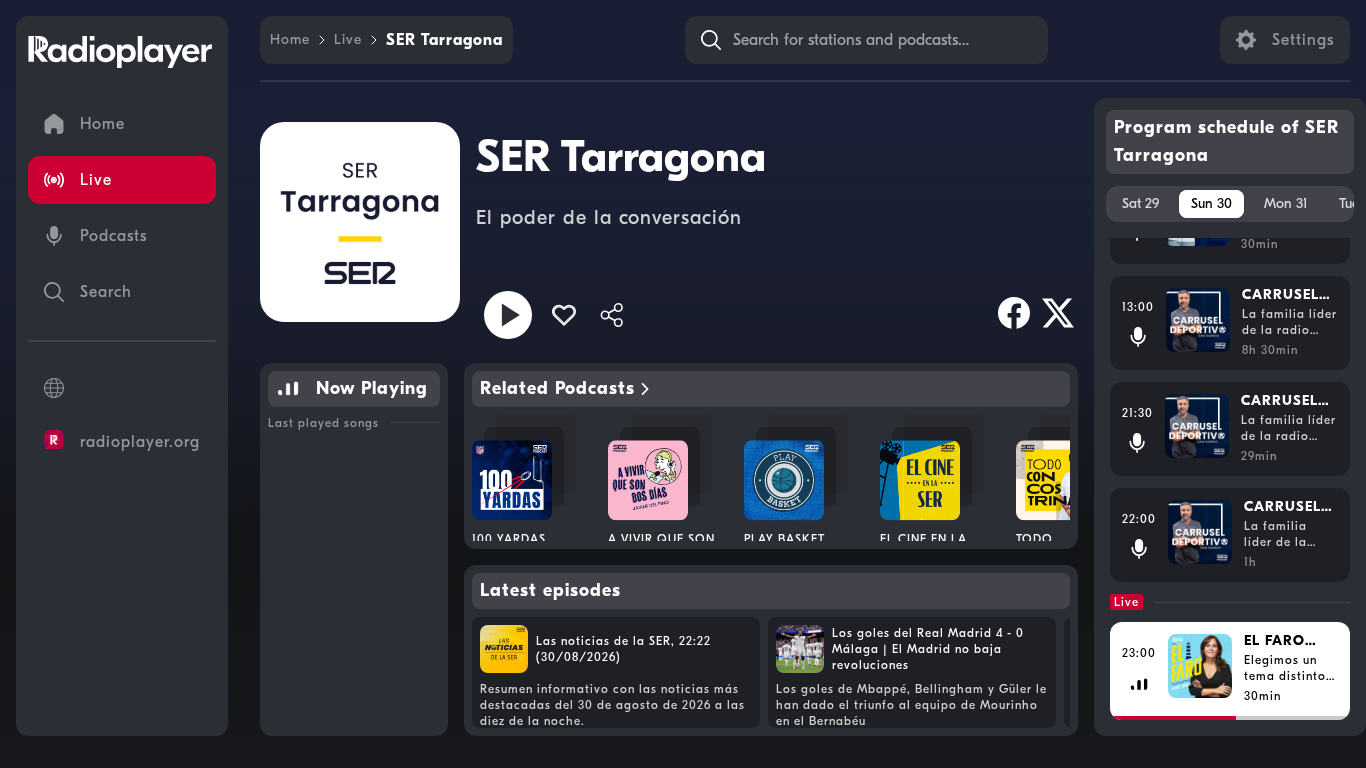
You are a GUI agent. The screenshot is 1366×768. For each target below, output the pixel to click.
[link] (290, 40)
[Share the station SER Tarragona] (612, 315)
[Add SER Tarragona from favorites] (564, 315)
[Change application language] (122, 388)
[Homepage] (120, 52)
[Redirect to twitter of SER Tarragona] (1058, 313)
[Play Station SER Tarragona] (508, 315)
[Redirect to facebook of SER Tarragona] (1014, 313)
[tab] (1140, 204)
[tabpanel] (1230, 479)
